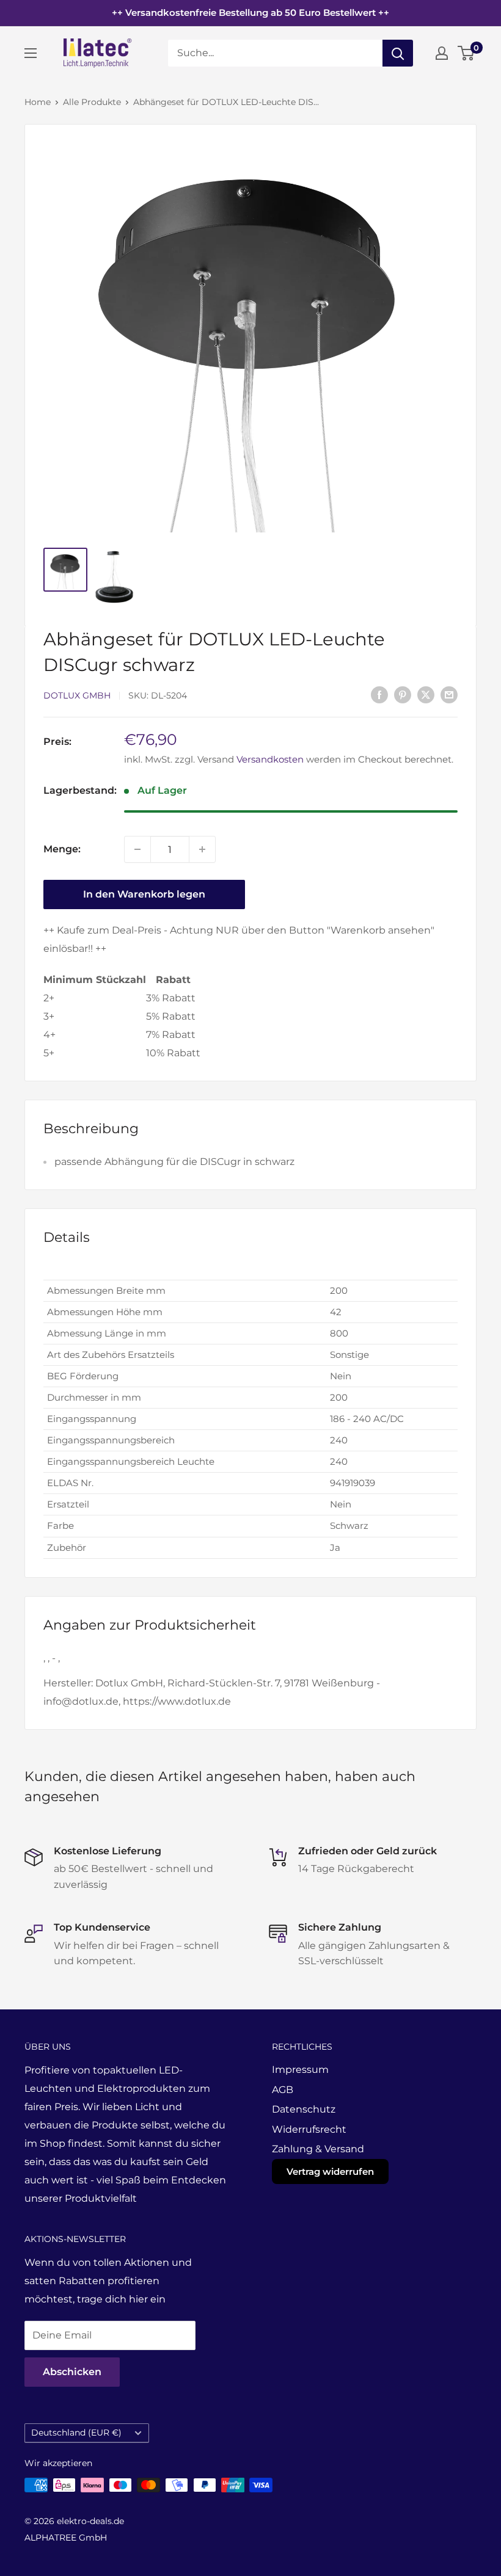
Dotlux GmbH (77, 695)
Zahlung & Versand (318, 2149)
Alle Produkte (92, 102)
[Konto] (442, 53)
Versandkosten (270, 759)
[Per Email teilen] (449, 694)
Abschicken (72, 2372)
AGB (283, 2090)
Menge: (62, 849)
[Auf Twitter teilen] (426, 694)
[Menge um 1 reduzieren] (137, 849)
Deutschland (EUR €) (76, 2433)
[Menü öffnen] (31, 53)
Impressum (300, 2070)
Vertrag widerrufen (330, 2171)
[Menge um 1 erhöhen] (202, 849)
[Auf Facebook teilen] (379, 694)
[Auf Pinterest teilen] (403, 694)
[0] (466, 53)
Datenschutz (304, 2109)
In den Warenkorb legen (144, 894)
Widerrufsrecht (309, 2129)
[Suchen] (398, 53)
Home (38, 102)
